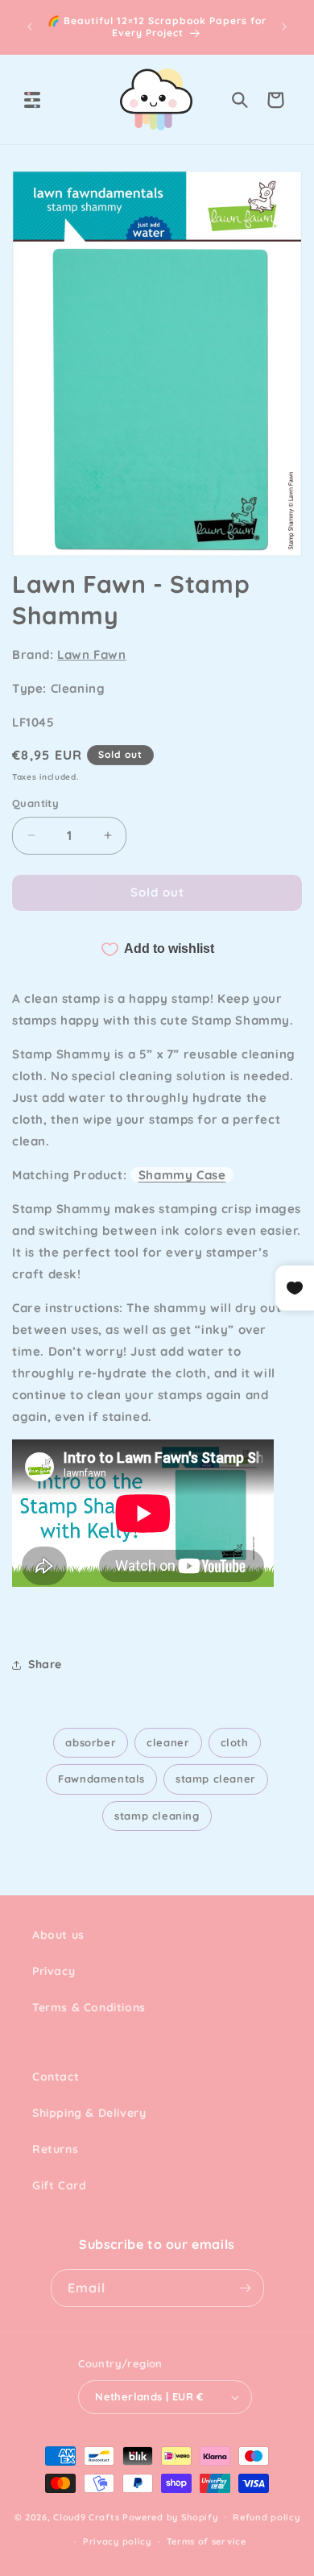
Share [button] (45, 1664)
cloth (235, 1742)
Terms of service (207, 2541)
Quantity (35, 803)
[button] (32, 100)
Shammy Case (182, 1175)
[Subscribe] (246, 2288)
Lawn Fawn (91, 654)
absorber (91, 1742)
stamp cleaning (157, 1816)
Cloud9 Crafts (86, 2516)
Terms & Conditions (89, 2007)
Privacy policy (117, 2541)
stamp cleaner (216, 1779)
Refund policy (266, 2517)
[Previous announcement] (30, 27)
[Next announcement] (284, 27)
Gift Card (59, 2185)
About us (58, 1935)
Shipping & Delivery (89, 2113)
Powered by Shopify (170, 2516)
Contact (56, 2077)
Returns (55, 2149)
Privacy (54, 1971)
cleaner (168, 1742)
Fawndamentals (101, 1779)
